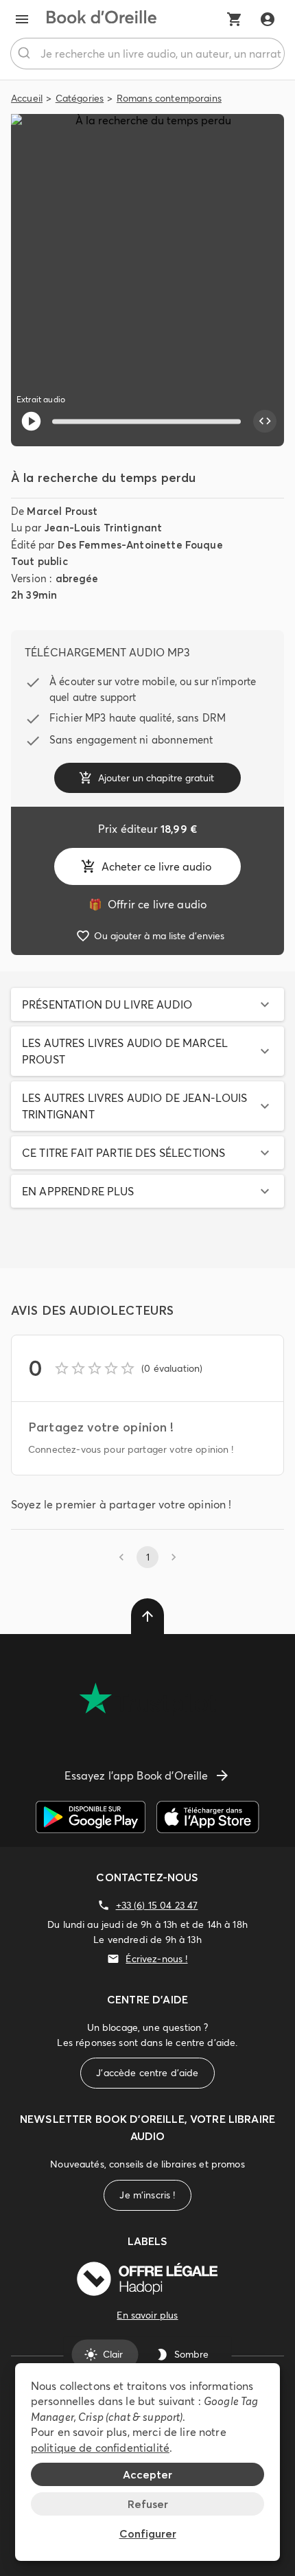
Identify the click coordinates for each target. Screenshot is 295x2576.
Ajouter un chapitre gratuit (156, 778)
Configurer (148, 2533)
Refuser (148, 2504)
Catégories (80, 98)
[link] (147, 904)
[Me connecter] (268, 19)
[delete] (147, 1616)
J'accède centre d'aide (147, 2073)
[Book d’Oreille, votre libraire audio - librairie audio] (102, 19)
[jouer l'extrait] (31, 421)
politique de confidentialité (100, 2448)
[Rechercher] (26, 54)
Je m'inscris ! (147, 2195)
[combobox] (147, 54)
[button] (147, 1004)
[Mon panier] (235, 19)
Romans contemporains (169, 98)
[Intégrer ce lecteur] (265, 422)
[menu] (22, 19)
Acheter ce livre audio (156, 866)
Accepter (147, 2474)
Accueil (27, 98)
